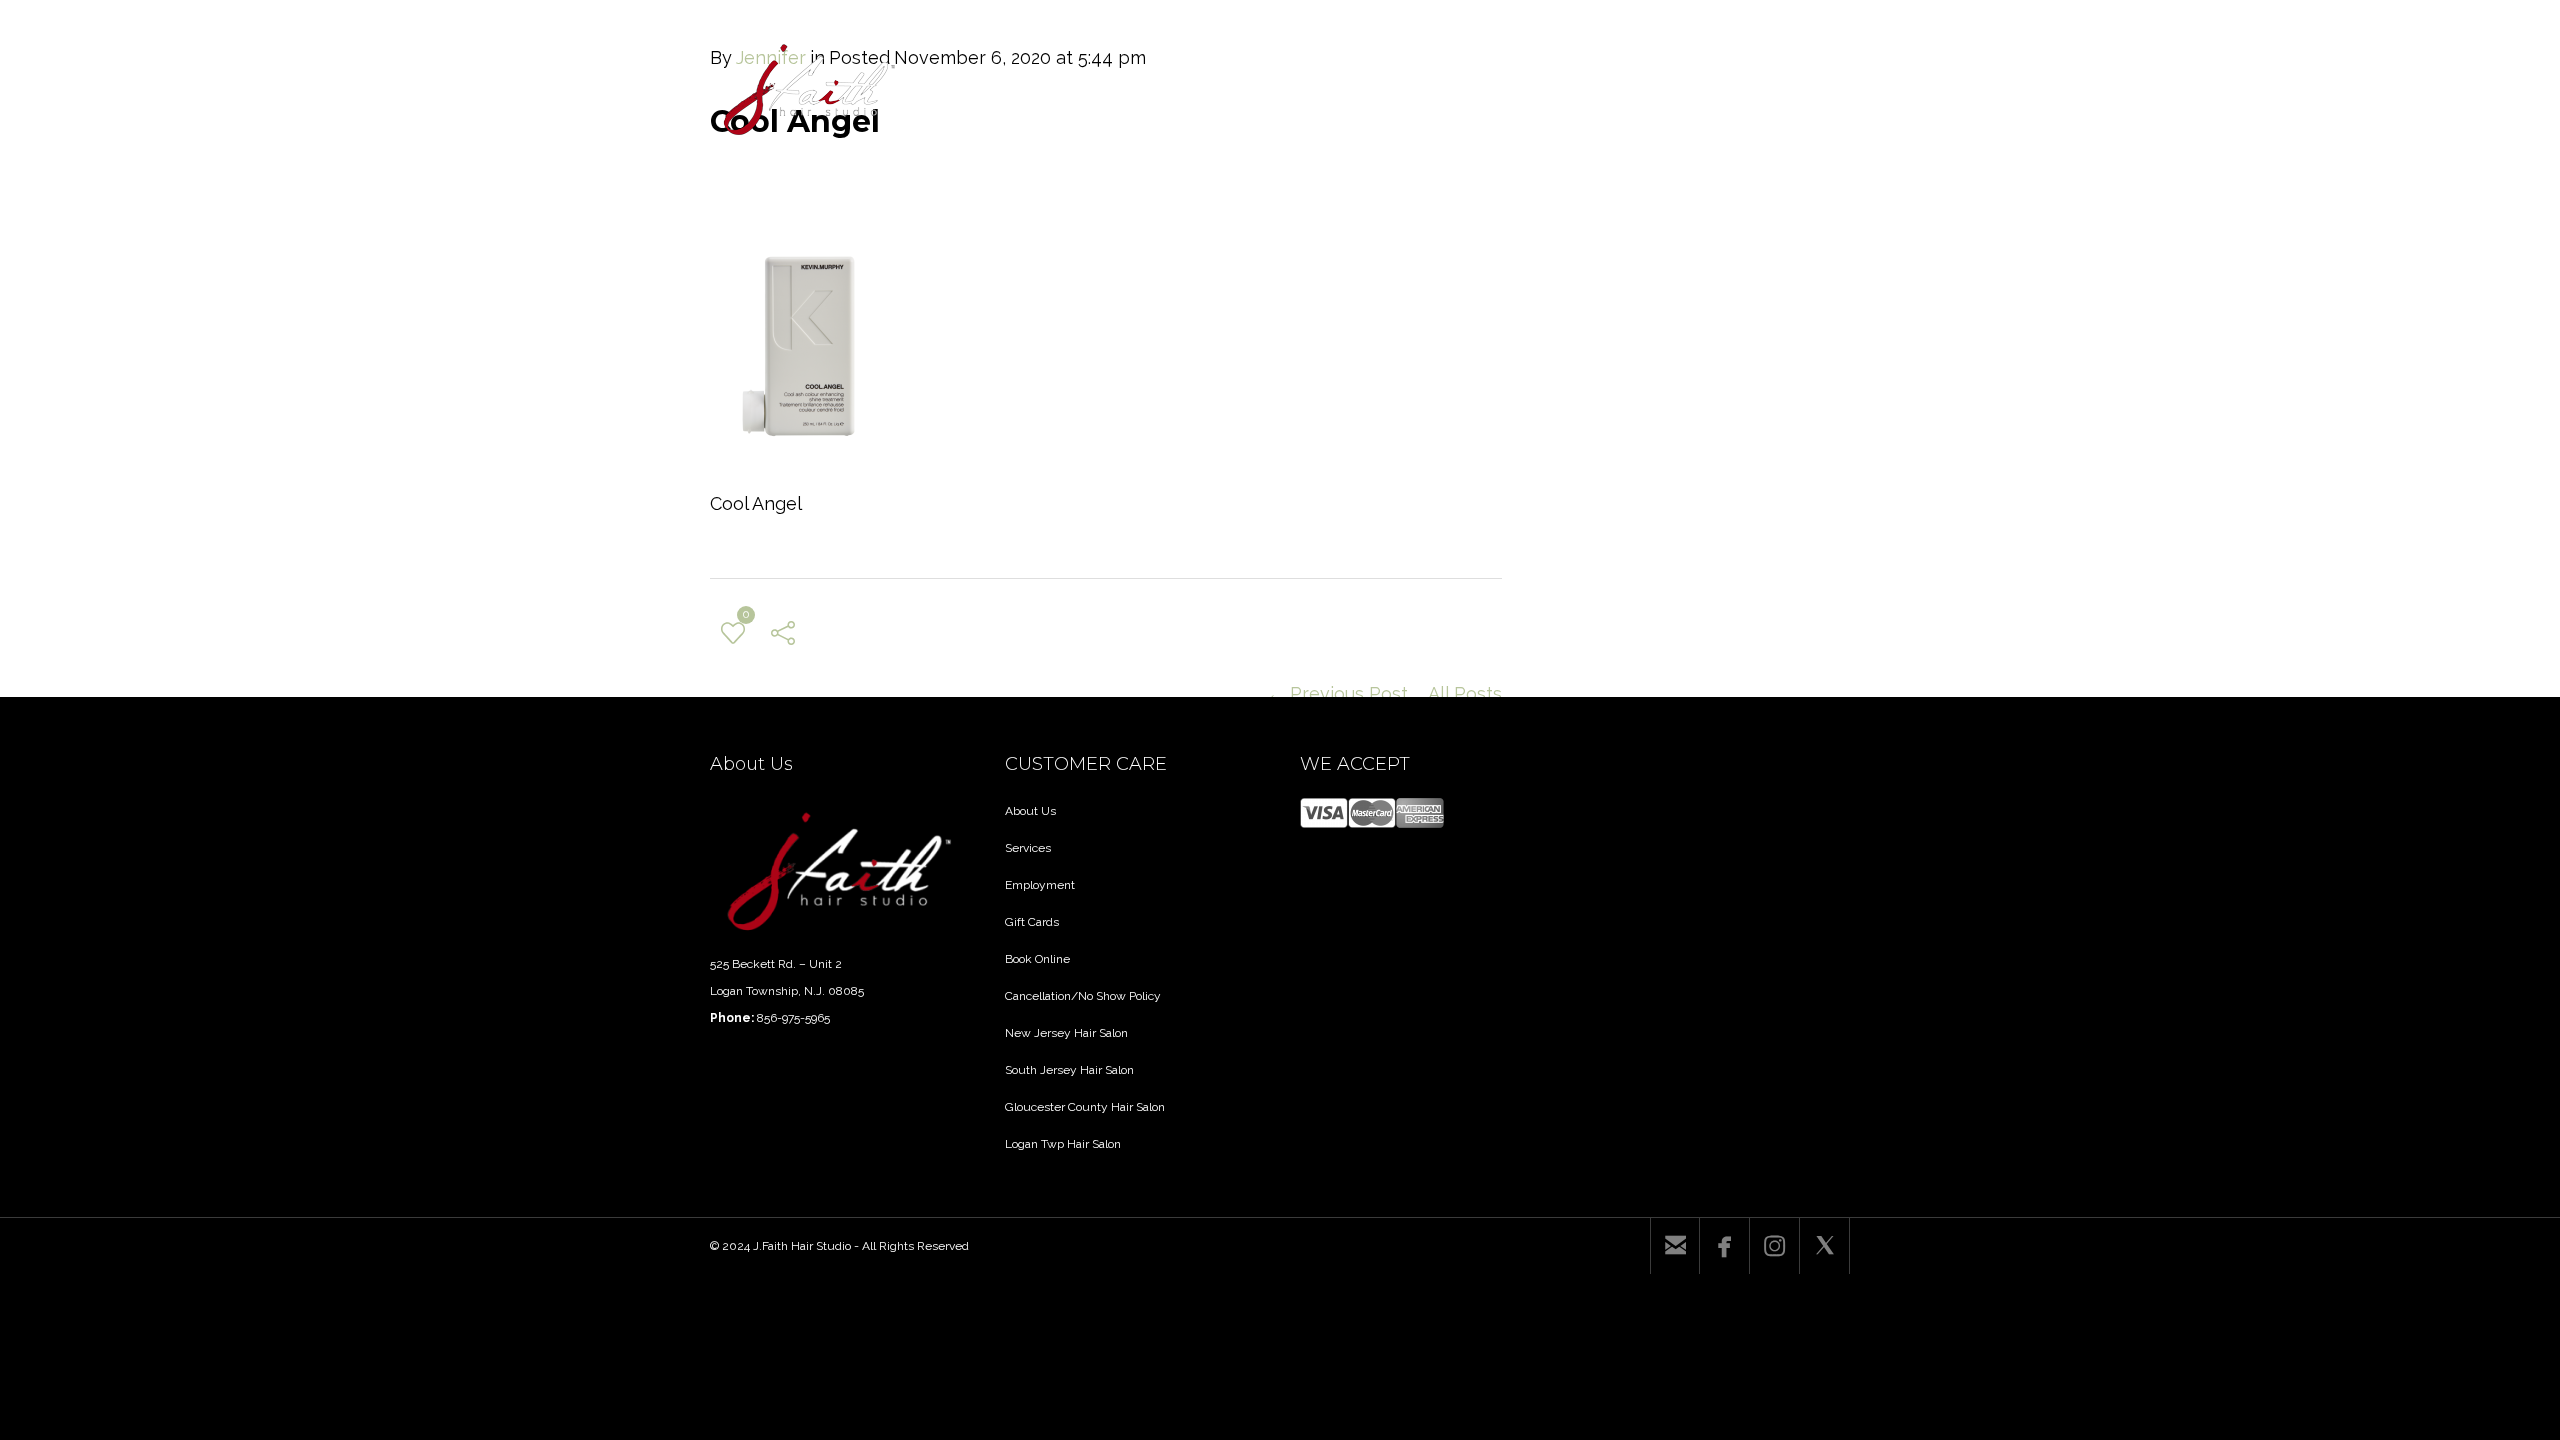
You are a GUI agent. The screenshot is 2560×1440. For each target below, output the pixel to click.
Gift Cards (1032, 922)
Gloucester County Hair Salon (1085, 1107)
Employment (1040, 885)
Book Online (1037, 959)
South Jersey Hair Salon (1069, 1070)
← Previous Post (1337, 693)
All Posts (1465, 693)
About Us (1030, 811)
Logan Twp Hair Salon (1063, 1144)
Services (1028, 848)
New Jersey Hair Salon (1066, 1033)
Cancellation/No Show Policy (1083, 996)
